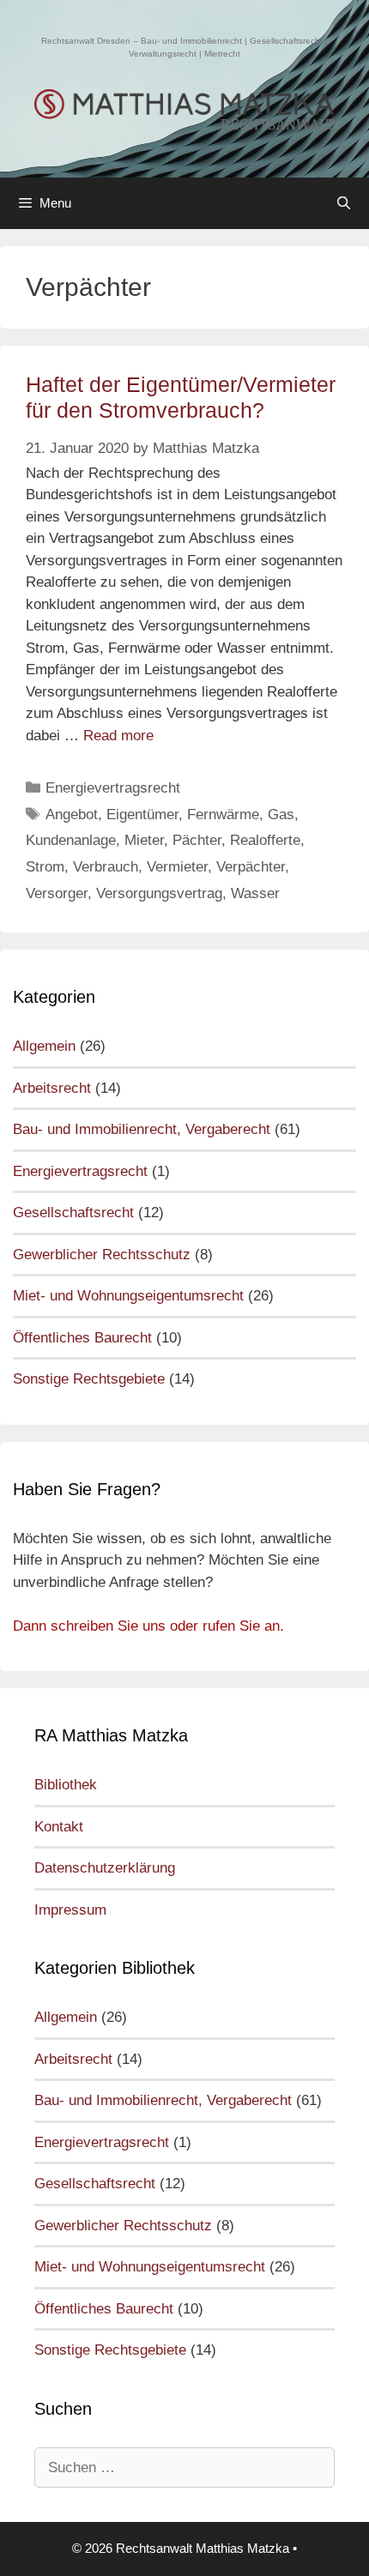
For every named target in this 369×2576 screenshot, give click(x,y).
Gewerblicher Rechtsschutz (102, 1255)
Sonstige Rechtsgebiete (89, 1379)
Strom (45, 867)
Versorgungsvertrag (159, 893)
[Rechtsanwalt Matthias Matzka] (184, 109)
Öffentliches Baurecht (82, 1338)
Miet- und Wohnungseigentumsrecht (128, 1296)
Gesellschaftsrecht (73, 1213)
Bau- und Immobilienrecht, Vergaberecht (142, 1129)
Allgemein (44, 1046)
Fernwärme (223, 814)
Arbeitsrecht (52, 1088)
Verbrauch (106, 867)
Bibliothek (66, 1785)
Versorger (57, 893)
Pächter (197, 840)
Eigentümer (142, 814)
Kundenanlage (71, 840)
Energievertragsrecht (113, 788)
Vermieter (177, 867)
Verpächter (251, 867)
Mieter (144, 840)
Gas (281, 814)
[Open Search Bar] (344, 203)
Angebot (72, 814)
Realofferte (265, 840)
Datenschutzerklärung (105, 1868)
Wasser (255, 893)
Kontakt (59, 1827)
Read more (118, 736)
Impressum (70, 1910)
